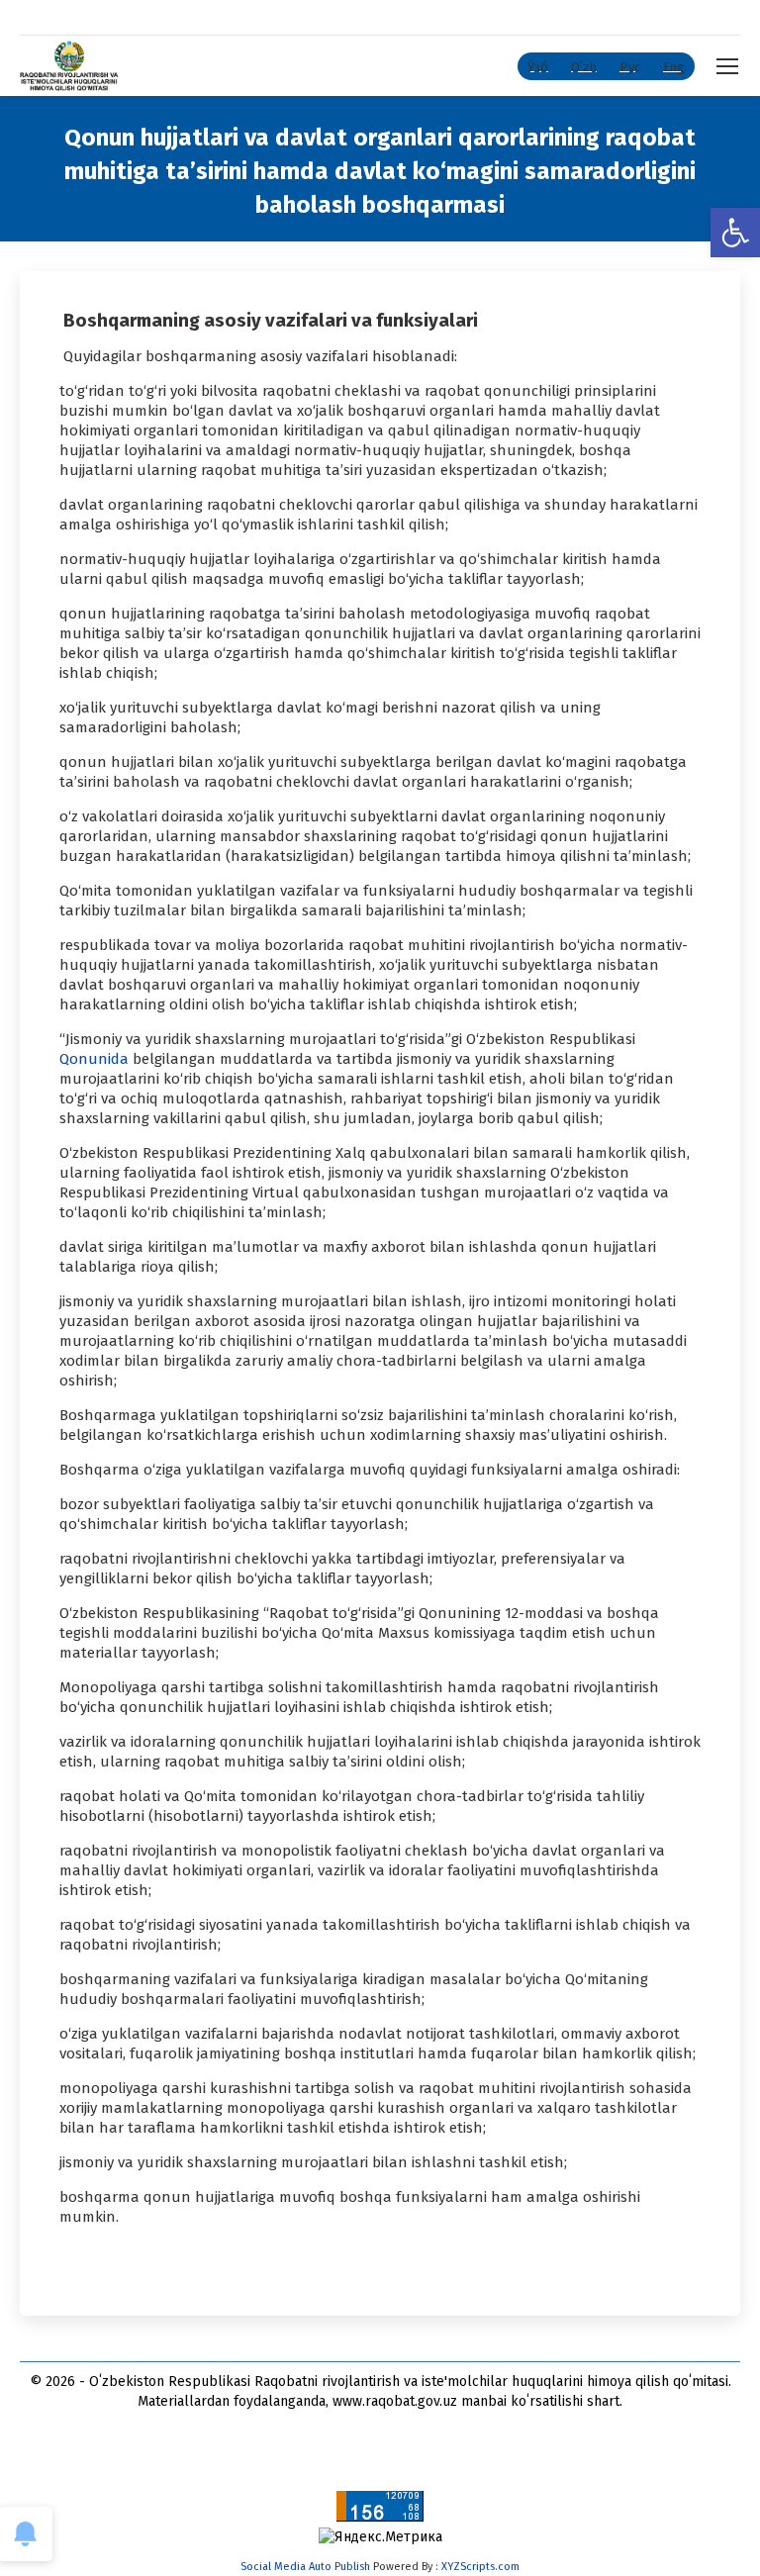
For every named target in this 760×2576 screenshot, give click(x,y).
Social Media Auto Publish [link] (305, 2567)
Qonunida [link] (96, 1059)
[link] (735, 233)
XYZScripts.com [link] (480, 2567)
